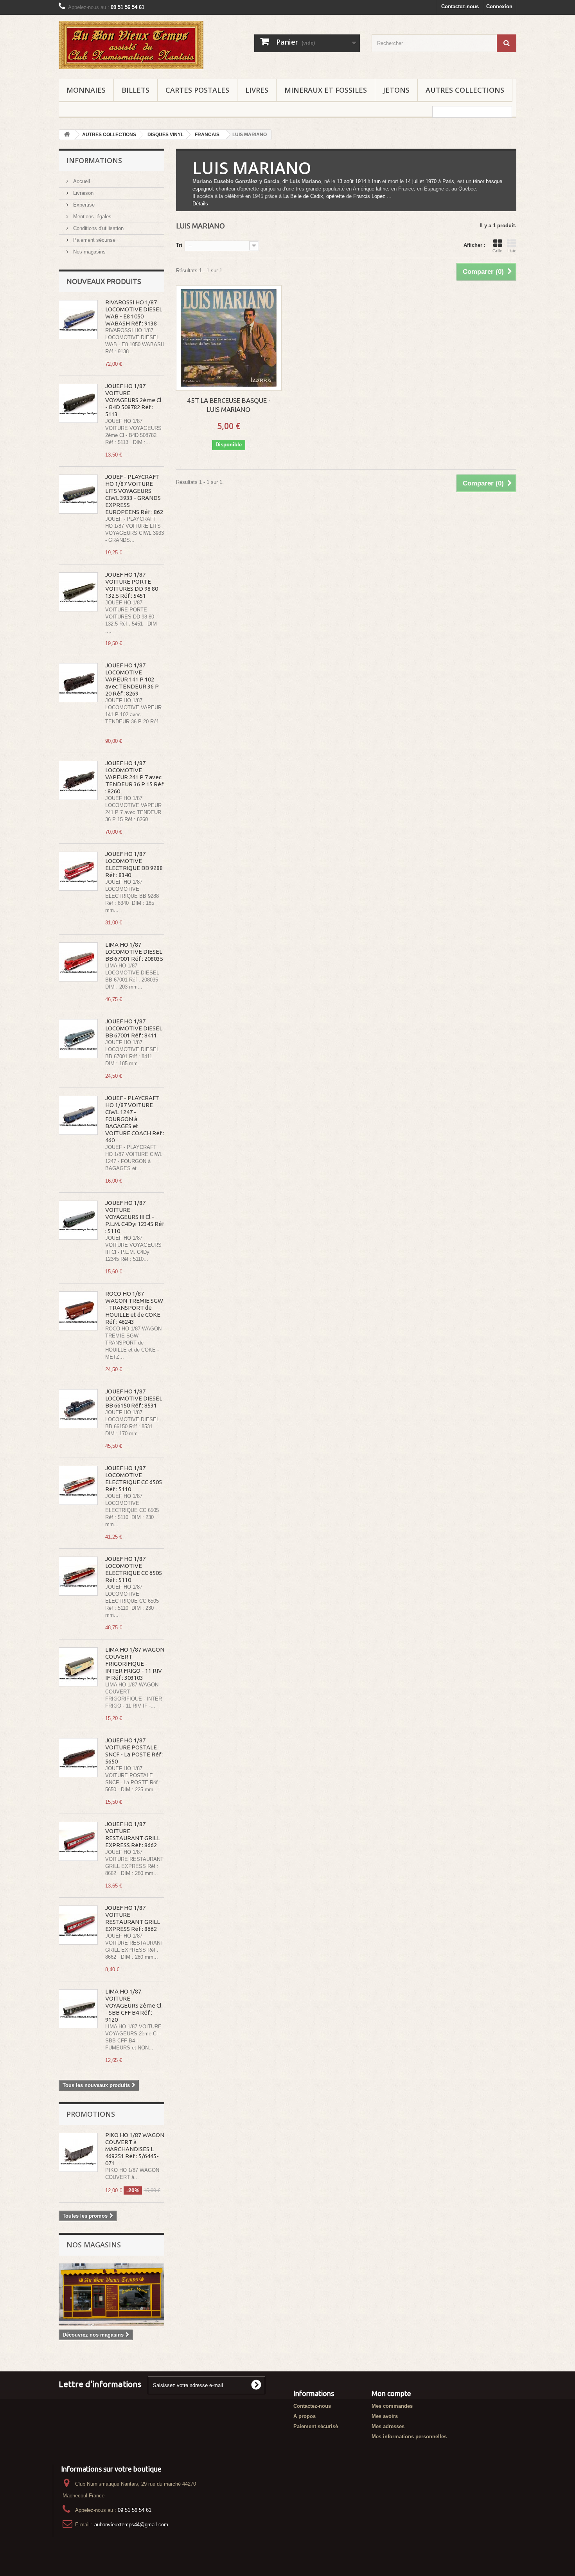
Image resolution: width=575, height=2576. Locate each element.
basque (494, 181)
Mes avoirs (385, 2416)
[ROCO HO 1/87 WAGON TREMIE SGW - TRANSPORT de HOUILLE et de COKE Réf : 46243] (78, 1311)
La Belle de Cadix (303, 196)
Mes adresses (388, 2426)
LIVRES (257, 90)
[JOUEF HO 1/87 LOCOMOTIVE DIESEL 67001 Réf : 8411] (78, 1039)
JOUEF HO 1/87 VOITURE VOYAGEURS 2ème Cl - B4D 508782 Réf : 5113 (133, 400)
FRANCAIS (207, 135)
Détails (200, 204)
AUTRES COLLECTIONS (465, 90)
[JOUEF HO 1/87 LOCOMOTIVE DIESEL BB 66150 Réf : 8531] (78, 1409)
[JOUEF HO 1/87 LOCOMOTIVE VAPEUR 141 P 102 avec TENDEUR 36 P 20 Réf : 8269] (78, 683)
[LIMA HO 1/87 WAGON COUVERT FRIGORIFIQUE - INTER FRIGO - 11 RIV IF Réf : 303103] (78, 1667)
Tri (179, 245)
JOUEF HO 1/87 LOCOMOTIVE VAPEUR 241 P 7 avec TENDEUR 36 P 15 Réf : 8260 (134, 777)
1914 (361, 181)
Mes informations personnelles (409, 2437)
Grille (497, 251)
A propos (305, 2416)
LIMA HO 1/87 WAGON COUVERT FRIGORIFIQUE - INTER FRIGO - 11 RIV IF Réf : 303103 (135, 1664)
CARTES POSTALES (197, 90)
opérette (335, 196)
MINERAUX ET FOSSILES (326, 90)
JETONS (396, 90)
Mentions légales (92, 217)
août (349, 181)
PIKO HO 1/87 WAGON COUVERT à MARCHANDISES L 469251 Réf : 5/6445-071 (135, 2149)
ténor (479, 181)
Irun (376, 181)
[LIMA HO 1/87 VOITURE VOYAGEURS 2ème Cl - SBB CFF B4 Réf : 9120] (78, 2009)
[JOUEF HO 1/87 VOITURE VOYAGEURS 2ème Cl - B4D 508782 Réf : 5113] (78, 403)
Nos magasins (89, 252)
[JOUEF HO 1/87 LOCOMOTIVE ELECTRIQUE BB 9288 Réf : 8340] (78, 871)
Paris (448, 181)
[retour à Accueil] (67, 135)
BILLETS (136, 90)
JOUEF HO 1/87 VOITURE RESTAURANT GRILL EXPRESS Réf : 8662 (133, 1834)
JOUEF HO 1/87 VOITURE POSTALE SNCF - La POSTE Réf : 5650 (134, 1751)
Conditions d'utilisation (98, 228)
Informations (94, 160)
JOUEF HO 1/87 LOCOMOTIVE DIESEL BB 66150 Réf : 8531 (134, 1398)
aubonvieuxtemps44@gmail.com (131, 2525)
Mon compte (391, 2393)
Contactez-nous (460, 6)
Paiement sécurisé (93, 240)
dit (285, 181)
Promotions (91, 2114)
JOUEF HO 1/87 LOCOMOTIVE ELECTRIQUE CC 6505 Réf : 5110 (134, 1479)
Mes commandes (392, 2406)
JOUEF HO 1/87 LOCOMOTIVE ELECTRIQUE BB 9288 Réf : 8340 (134, 864)
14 (408, 181)
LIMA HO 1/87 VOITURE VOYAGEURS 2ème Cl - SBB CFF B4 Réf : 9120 (133, 2005)
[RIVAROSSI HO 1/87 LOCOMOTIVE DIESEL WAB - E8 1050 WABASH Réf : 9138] (78, 320)
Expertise (83, 205)
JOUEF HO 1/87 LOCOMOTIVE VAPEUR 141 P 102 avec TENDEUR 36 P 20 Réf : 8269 (132, 679)
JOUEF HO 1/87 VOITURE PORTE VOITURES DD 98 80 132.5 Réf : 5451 (132, 585)
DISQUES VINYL (165, 135)
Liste (512, 251)
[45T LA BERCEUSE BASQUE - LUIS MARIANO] (229, 338)
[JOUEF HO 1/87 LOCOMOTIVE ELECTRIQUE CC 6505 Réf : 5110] (78, 1485)
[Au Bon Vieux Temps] (131, 45)
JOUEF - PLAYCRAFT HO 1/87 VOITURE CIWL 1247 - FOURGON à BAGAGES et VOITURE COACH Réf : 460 (135, 1119)
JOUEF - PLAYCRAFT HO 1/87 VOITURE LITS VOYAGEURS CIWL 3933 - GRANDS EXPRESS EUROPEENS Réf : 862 (134, 494)
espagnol (203, 189)
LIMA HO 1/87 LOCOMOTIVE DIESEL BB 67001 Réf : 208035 (134, 952)
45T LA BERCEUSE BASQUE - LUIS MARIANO (229, 405)
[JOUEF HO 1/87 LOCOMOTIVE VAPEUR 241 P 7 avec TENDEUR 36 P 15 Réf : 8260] (78, 780)
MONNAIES (86, 90)
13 (340, 181)
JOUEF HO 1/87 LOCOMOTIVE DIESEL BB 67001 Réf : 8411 (134, 1028)
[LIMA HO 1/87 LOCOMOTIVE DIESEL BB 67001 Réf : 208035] (78, 962)
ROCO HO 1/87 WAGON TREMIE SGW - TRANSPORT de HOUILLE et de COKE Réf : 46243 (134, 1308)
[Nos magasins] (111, 2295)
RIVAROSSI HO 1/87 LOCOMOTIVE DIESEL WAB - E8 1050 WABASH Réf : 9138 (134, 313)
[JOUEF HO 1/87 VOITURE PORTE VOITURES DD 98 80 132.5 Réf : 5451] (78, 592)
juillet (418, 181)
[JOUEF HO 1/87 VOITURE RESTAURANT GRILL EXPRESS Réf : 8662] (78, 1841)
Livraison (83, 193)
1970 (431, 181)
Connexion (499, 6)
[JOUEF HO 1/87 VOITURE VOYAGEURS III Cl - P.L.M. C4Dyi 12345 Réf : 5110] (78, 1220)
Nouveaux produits (104, 281)
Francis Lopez (369, 196)
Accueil (81, 181)
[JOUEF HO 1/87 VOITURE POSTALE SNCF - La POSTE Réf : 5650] (78, 1758)
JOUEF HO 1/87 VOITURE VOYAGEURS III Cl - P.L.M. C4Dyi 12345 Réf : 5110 (135, 1217)
